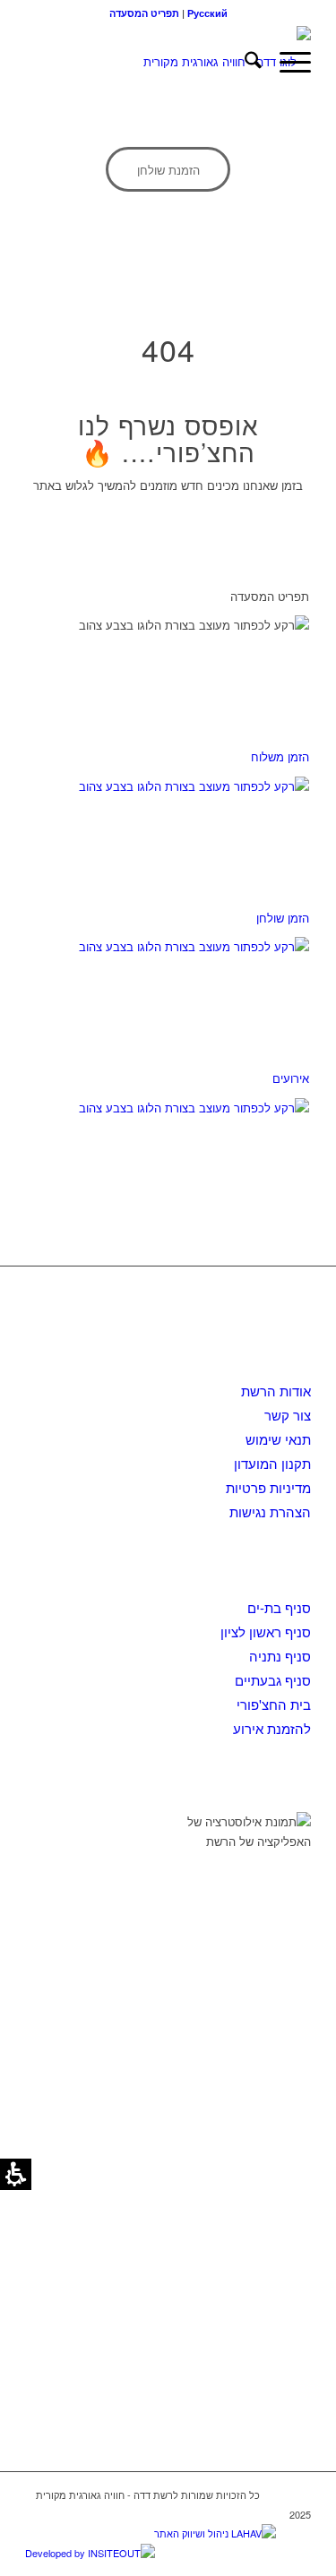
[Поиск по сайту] (244, 62)
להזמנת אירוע (272, 1728)
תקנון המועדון (272, 1463)
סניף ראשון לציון (266, 1631)
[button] (286, 62)
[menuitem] (244, 62)
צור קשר (288, 1415)
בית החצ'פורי (274, 1704)
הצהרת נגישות (270, 1511)
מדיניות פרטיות (268, 1487)
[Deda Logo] (197, 62)
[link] (168, 169)
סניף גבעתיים (273, 1680)
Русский (207, 13)
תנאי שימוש (278, 1439)
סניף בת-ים (279, 1607)
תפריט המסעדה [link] (144, 13)
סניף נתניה (280, 1656)
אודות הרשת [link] (276, 1391)
